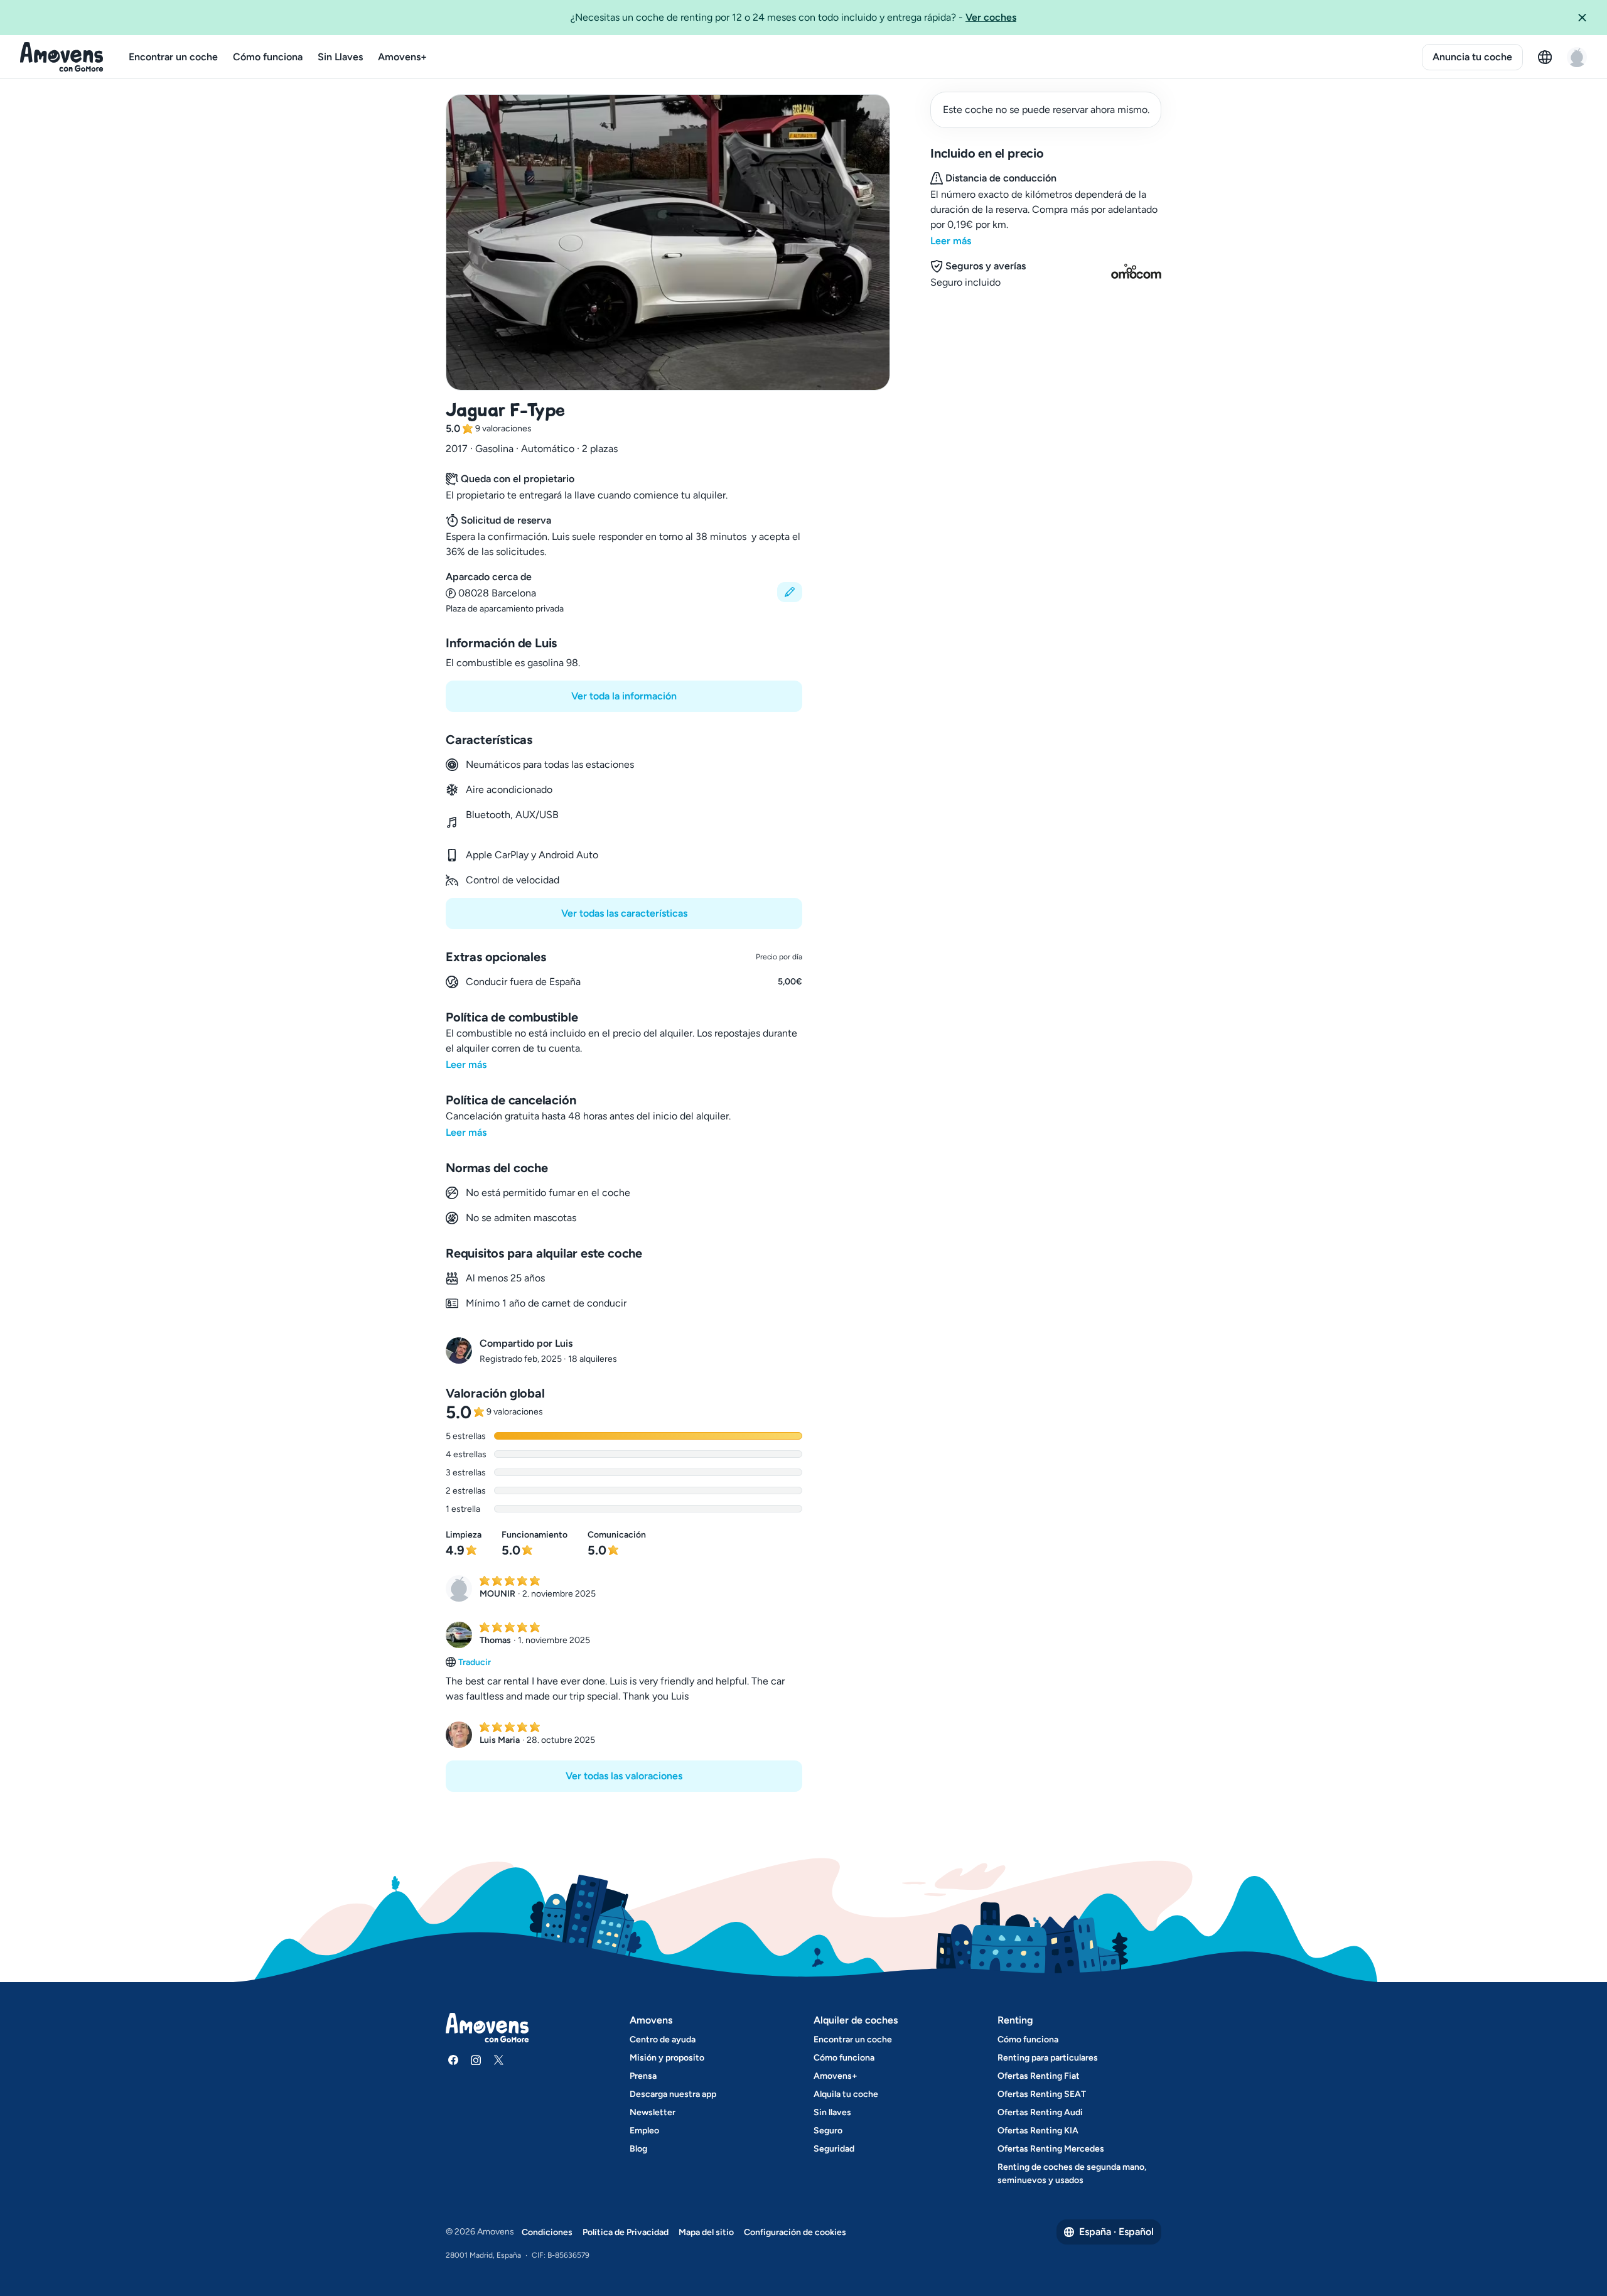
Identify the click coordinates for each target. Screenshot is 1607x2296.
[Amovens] (62, 57)
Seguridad (834, 2149)
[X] (498, 2060)
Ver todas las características (624, 913)
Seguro (828, 2131)
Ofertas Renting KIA (1038, 2131)
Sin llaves (832, 2112)
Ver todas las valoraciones (624, 1776)
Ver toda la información (624, 696)
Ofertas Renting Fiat (1039, 2076)
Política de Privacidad (626, 2232)
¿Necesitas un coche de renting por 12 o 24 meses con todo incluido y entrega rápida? (793, 17)
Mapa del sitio (706, 2232)
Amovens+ (402, 57)
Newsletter (653, 2112)
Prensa (643, 2076)
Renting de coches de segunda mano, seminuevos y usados (1072, 2174)
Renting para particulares (1048, 2058)
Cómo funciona (268, 57)
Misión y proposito (667, 2058)
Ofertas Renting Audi (1040, 2112)
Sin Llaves (340, 57)
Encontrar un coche (173, 57)
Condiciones (547, 2232)
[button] (1587, 18)
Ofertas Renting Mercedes (1051, 2149)
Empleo (644, 2131)
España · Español (1116, 2232)
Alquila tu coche (846, 2094)
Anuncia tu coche (1472, 57)
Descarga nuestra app (673, 2094)
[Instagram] (476, 2060)
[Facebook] (453, 2060)
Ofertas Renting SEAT (1042, 2094)
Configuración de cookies (795, 2232)
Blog (638, 2149)
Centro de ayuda (663, 2040)
